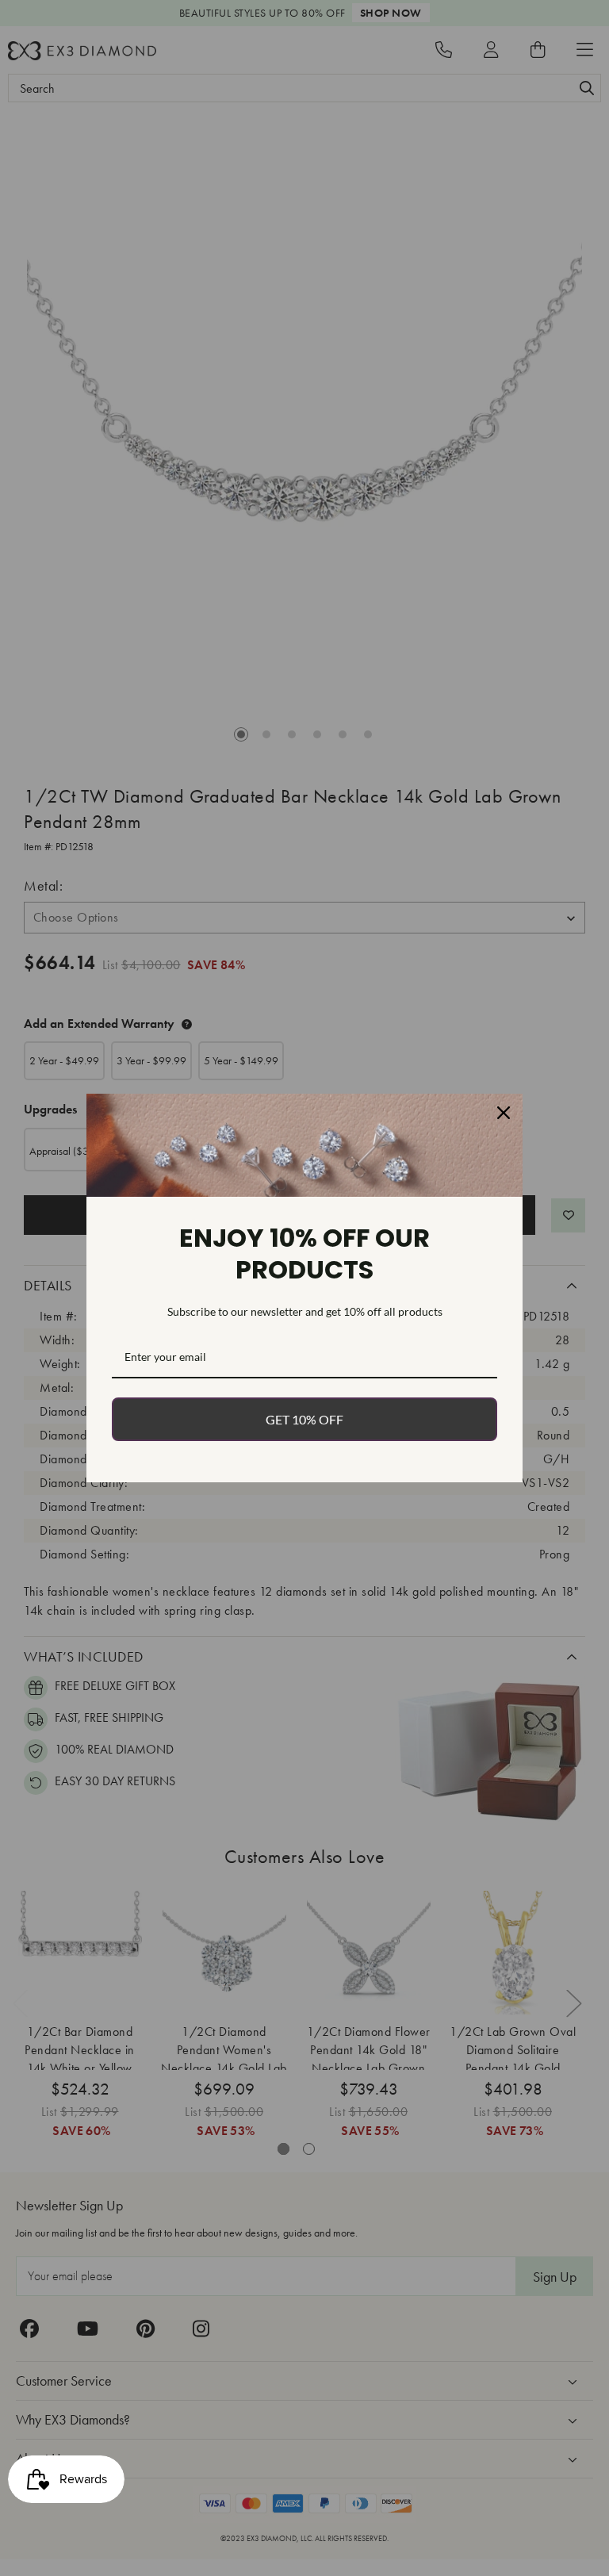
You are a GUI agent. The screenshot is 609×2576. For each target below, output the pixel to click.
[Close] (504, 1113)
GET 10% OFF (304, 1419)
